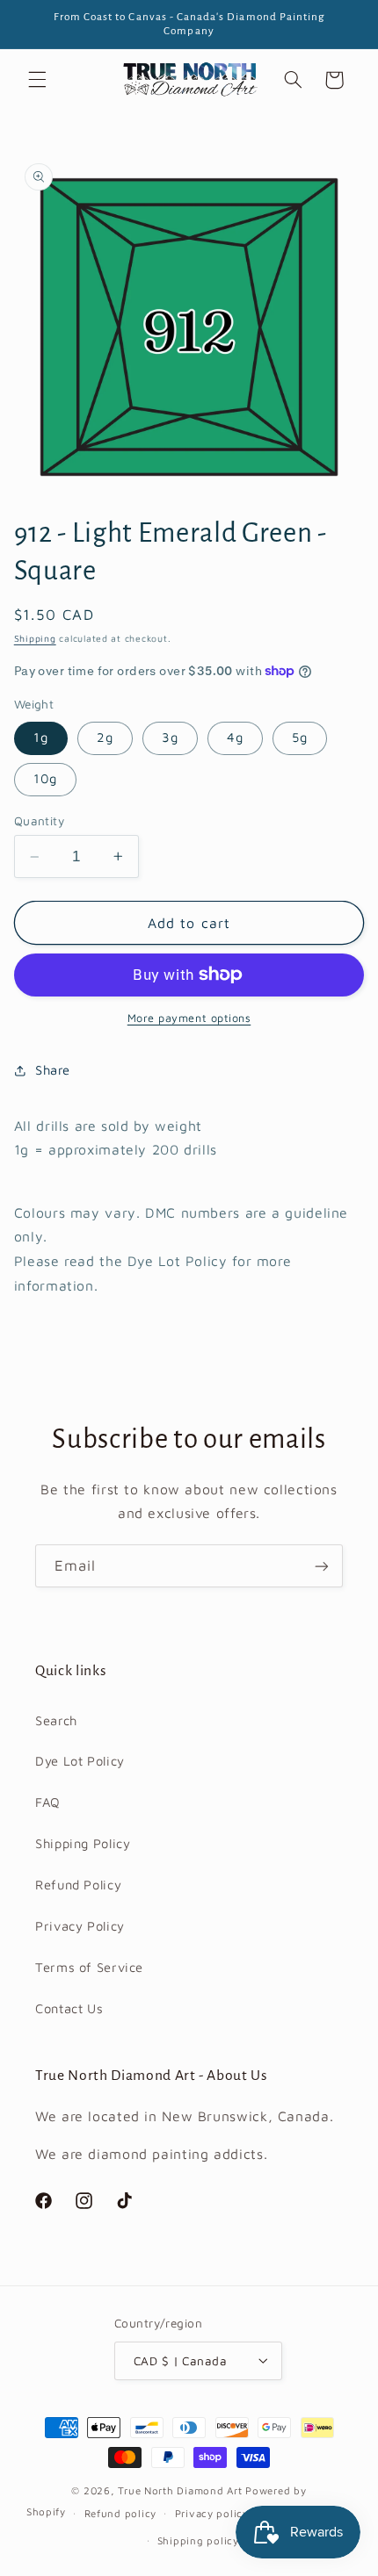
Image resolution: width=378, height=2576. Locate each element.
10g (45, 778)
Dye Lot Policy (80, 1761)
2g (105, 737)
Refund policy (121, 2513)
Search (56, 1720)
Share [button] (53, 1070)
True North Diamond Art (180, 2490)
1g (41, 737)
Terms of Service (89, 1967)
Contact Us (69, 2008)
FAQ (48, 1802)
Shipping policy (198, 2540)
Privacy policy (212, 2513)
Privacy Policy (80, 1926)
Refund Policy (78, 1885)
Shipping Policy (83, 1843)
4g (235, 737)
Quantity (39, 821)
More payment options (189, 1018)
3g (170, 737)
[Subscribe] (322, 1566)
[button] (37, 80)
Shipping (35, 638)
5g (300, 737)
